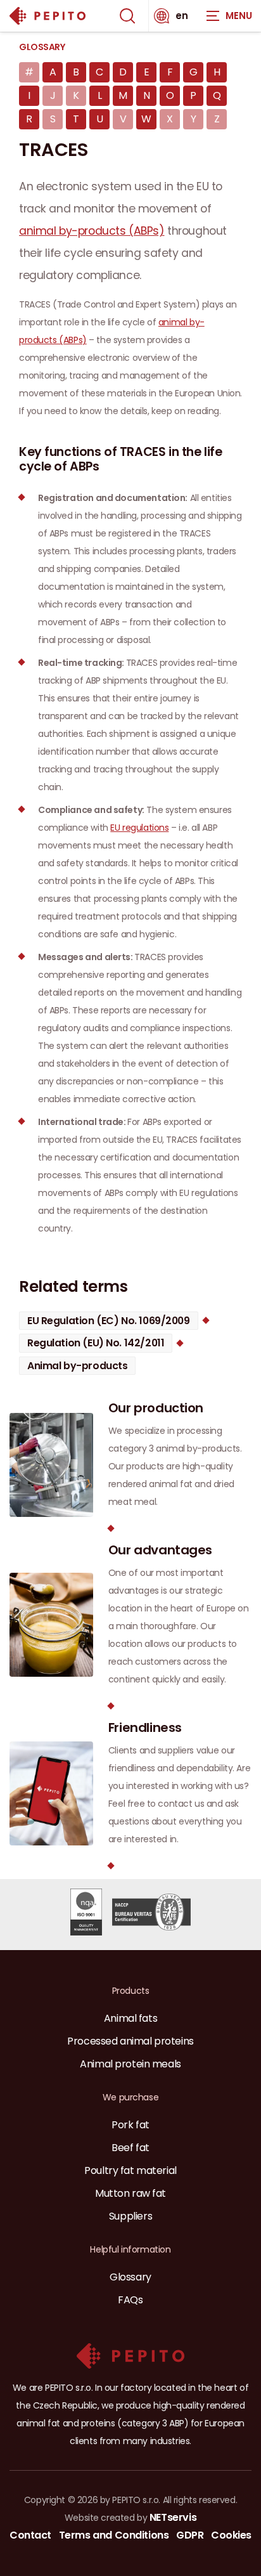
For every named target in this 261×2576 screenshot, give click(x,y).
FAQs (130, 2300)
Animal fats (130, 2018)
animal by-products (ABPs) (92, 231)
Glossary (42, 47)
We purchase (130, 2097)
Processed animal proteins (130, 2041)
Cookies (231, 2535)
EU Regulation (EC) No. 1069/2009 (109, 1321)
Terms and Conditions (114, 2535)
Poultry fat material (130, 2170)
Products (131, 1991)
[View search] (127, 16)
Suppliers (130, 2216)
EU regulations (139, 828)
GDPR (190, 2535)
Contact (30, 2535)
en (182, 16)
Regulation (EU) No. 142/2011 (96, 1343)
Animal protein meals (130, 2064)
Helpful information (130, 2249)
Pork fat (130, 2125)
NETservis (173, 2517)
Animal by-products (77, 1366)
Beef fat (130, 2148)
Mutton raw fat (130, 2193)
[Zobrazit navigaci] (229, 16)
